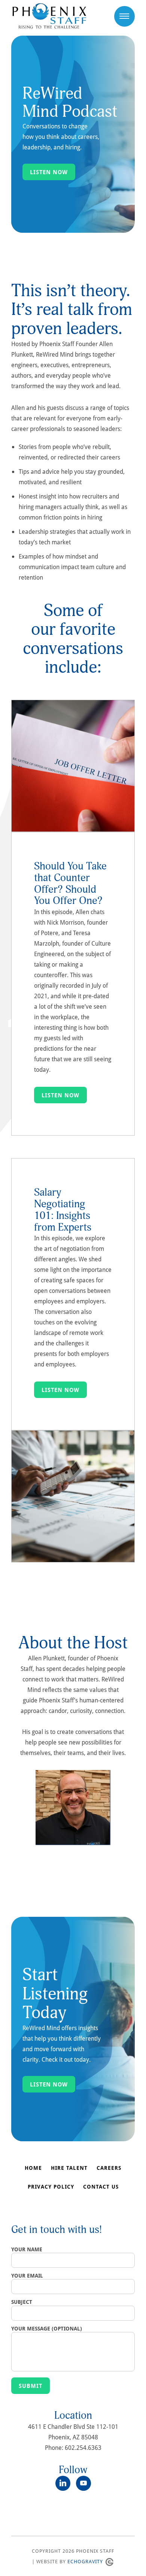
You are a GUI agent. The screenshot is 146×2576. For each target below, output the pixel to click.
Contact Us (101, 2187)
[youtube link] (83, 2483)
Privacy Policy (51, 2187)
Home (33, 2168)
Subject (22, 2302)
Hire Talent (69, 2168)
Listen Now (49, 172)
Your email (27, 2276)
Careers (109, 2168)
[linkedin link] (66, 2483)
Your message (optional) (47, 2329)
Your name (27, 2249)
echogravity (85, 2561)
